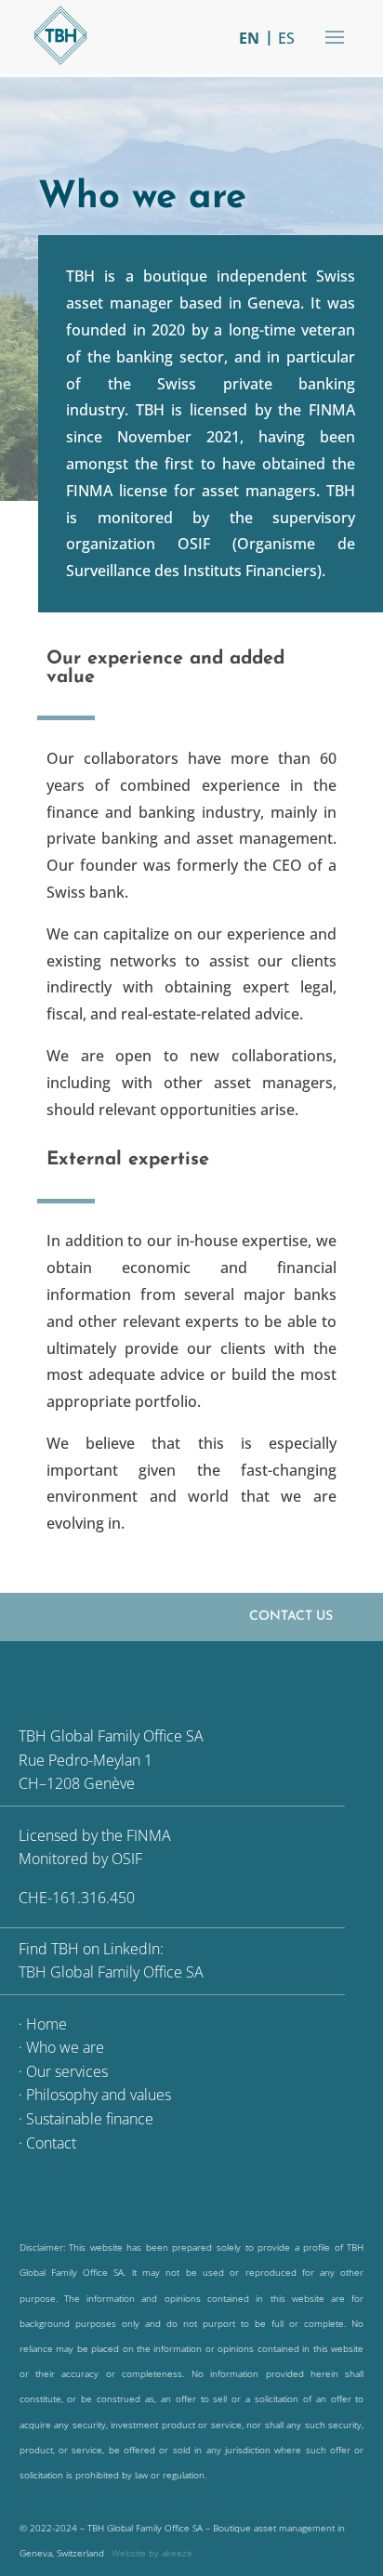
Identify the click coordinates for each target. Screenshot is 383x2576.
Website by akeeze (152, 2553)
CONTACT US (291, 1617)
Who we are (65, 2047)
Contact (51, 2143)
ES (286, 38)
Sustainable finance (90, 2119)
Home (46, 2024)
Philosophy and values (99, 2095)
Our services (67, 2071)
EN (249, 38)
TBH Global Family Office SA (111, 1972)
